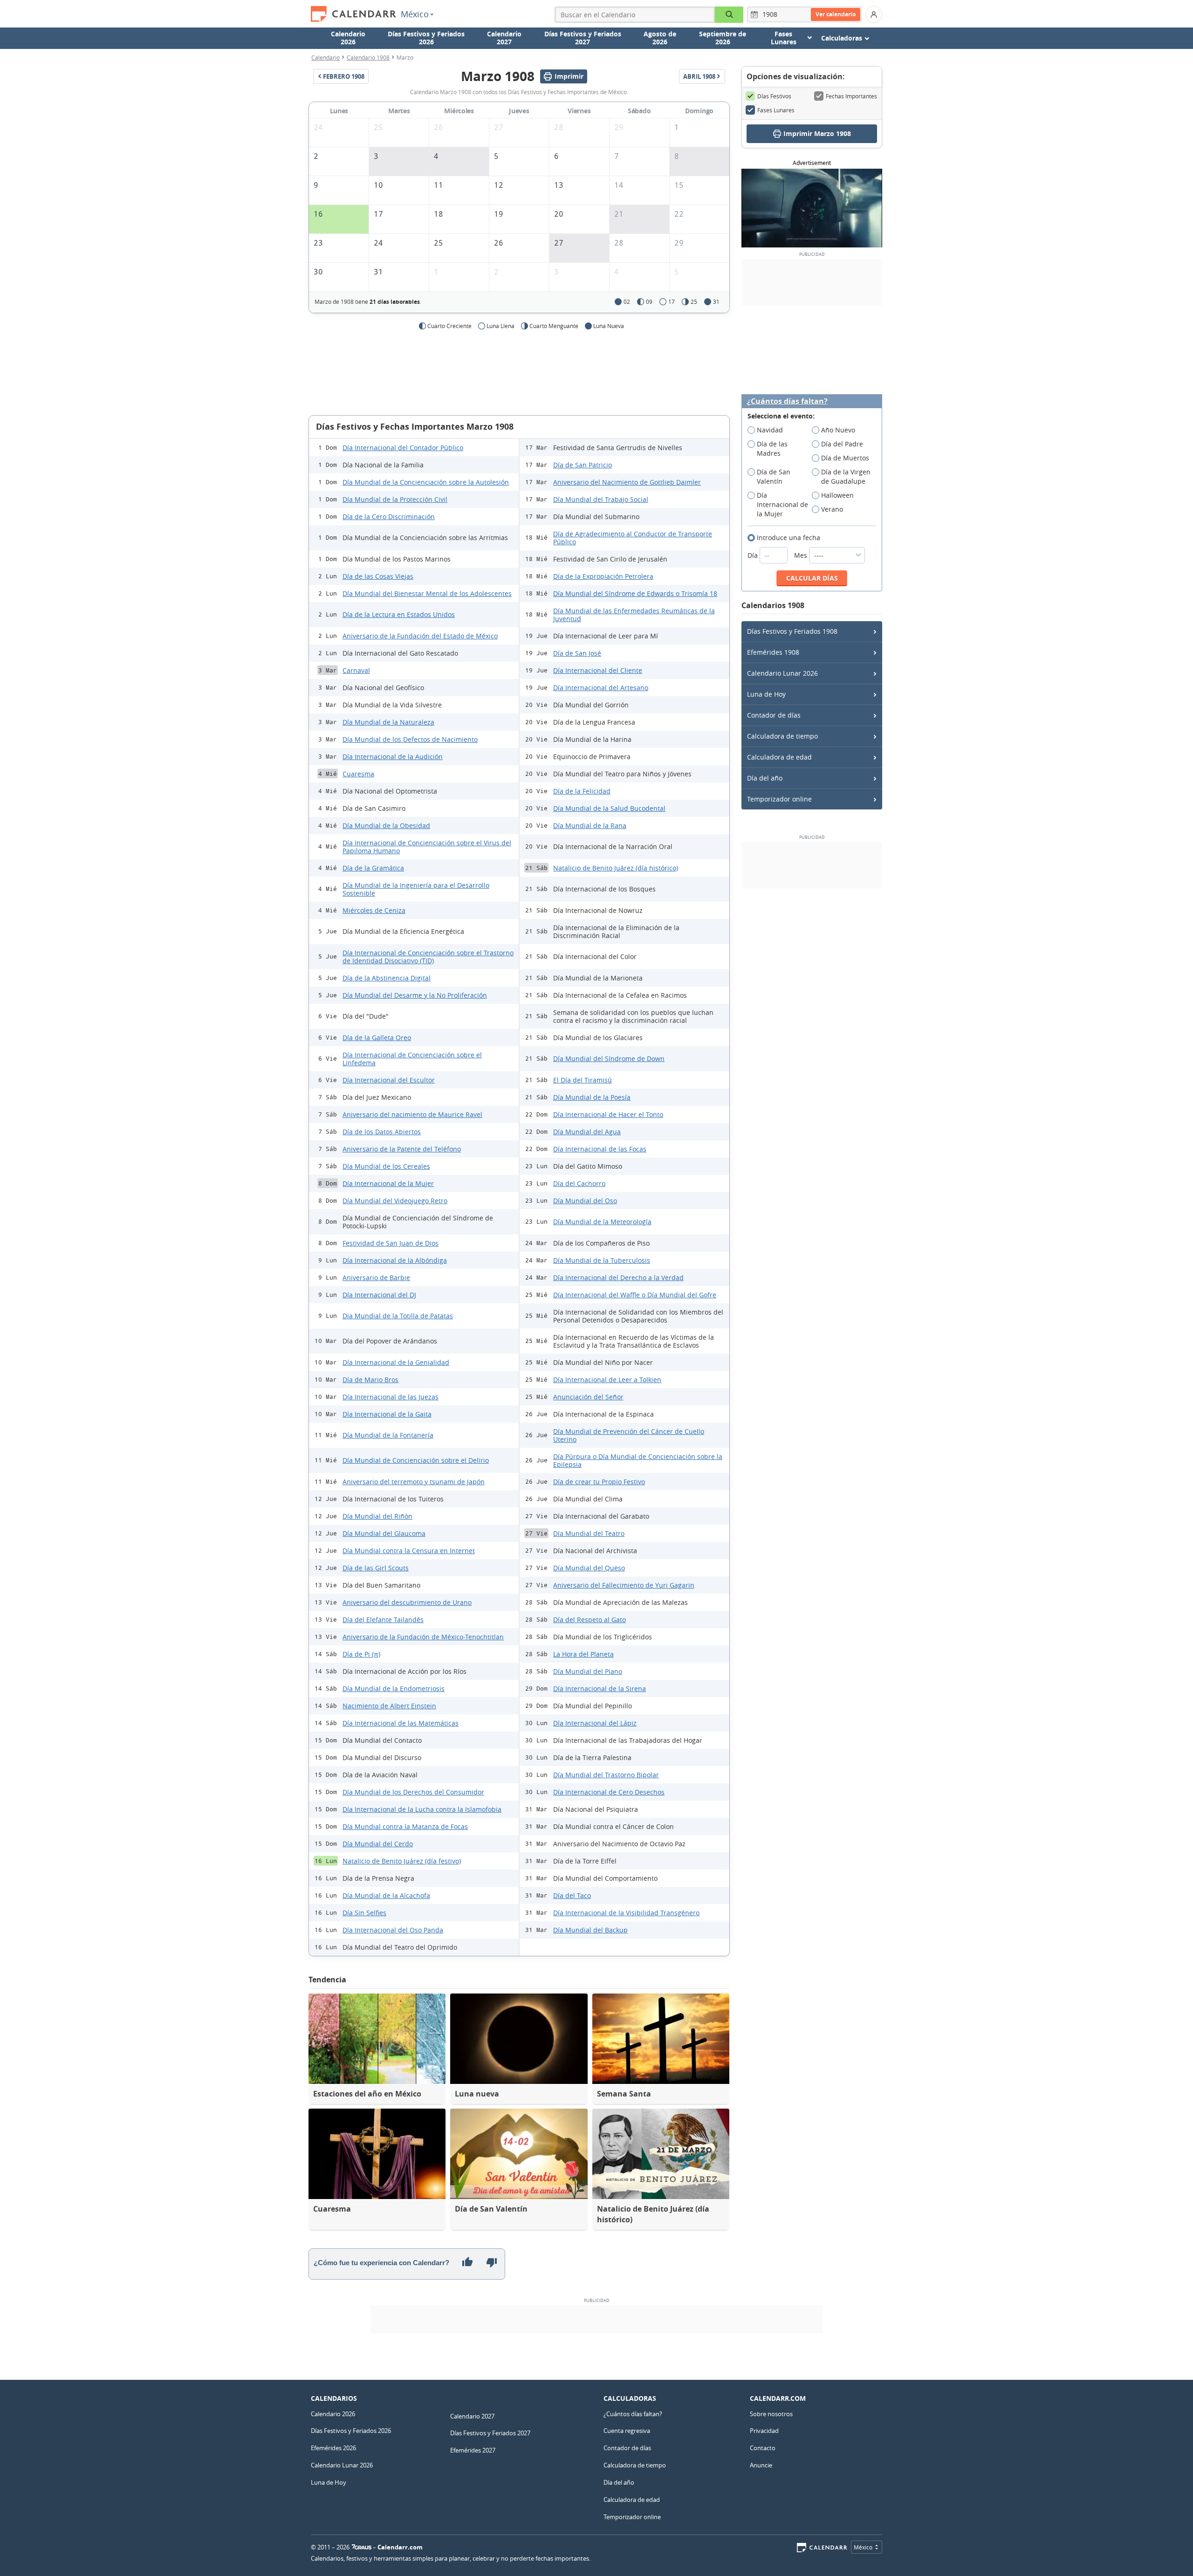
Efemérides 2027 (473, 2450)
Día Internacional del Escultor (389, 1080)
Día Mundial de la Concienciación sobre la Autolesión (426, 482)
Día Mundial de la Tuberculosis (602, 1260)
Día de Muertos (845, 458)
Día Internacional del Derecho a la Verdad (618, 1278)
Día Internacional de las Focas (600, 1149)
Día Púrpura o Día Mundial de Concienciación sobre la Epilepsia (638, 1460)
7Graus (362, 2547)
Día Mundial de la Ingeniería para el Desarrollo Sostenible (416, 889)
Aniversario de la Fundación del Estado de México (420, 636)
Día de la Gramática (373, 868)
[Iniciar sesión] (874, 14)
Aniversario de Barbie (376, 1278)
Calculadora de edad (779, 757)
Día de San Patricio (583, 465)
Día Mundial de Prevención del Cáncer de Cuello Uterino (629, 1435)
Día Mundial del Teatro (589, 1533)
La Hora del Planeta (583, 1654)
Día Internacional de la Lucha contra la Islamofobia (422, 1809)
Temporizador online (779, 799)
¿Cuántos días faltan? (787, 401)
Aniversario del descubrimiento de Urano (407, 1602)
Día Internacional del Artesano (601, 688)
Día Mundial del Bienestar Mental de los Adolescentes (427, 593)
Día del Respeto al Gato (590, 1620)
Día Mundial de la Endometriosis (394, 1689)
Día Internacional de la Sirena (600, 1689)
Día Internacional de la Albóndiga (395, 1260)
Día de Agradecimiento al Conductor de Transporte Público (633, 538)
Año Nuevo (838, 430)
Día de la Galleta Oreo (377, 1038)
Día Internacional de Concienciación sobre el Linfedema (412, 1059)
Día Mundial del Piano (588, 1671)
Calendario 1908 (368, 57)
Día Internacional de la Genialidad (396, 1362)
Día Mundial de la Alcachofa (386, 1895)
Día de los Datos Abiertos (382, 1132)
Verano (832, 509)
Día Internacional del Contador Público (403, 448)
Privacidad (764, 2431)
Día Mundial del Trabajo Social (601, 499)
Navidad (770, 430)
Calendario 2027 (504, 38)
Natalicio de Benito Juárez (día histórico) (616, 868)
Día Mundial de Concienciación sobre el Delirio (416, 1460)
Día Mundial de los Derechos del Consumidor (413, 1792)
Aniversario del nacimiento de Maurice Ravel (412, 1114)
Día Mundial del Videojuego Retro (395, 1201)
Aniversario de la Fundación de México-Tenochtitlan (423, 1637)
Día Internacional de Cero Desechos (609, 1792)
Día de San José (577, 653)
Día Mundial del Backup (590, 1930)
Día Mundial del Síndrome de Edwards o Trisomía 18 (635, 593)
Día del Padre (842, 444)
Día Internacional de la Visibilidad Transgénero (626, 1913)
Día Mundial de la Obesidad (386, 826)
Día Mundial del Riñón (377, 1516)
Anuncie (761, 2465)
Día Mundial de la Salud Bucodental (609, 808)
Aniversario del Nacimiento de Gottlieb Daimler (627, 482)
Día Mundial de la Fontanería (388, 1435)
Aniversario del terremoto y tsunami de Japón (414, 1482)
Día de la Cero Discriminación (389, 517)
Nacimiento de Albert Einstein (389, 1706)
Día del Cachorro (579, 1183)
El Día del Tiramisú (583, 1080)
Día (754, 555)
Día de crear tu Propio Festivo (599, 1482)
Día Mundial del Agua (587, 1132)
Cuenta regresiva (627, 2431)
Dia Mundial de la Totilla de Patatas (398, 1316)
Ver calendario (836, 14)
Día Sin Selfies (364, 1913)
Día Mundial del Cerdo (378, 1844)
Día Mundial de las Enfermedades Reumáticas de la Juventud (634, 615)
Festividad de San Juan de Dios (391, 1243)
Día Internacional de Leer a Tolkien (607, 1380)
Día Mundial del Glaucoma (384, 1533)
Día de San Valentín (774, 476)
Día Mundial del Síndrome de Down (609, 1058)
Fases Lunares (776, 110)
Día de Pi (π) (361, 1654)
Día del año (765, 778)
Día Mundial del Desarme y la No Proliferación (415, 995)
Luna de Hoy (766, 694)
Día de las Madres (772, 449)
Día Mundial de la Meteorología (602, 1222)
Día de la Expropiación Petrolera (603, 576)
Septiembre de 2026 (723, 38)
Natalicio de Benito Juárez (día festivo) (402, 1861)
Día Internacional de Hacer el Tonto (608, 1114)
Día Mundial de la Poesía (592, 1097)
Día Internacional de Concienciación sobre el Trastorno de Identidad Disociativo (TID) (428, 957)
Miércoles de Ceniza (374, 910)
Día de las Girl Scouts (376, 1568)
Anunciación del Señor (588, 1397)
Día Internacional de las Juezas (391, 1397)
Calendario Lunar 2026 (782, 673)
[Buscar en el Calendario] (729, 15)
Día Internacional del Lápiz (595, 1723)
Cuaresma (358, 774)
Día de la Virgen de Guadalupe (846, 476)
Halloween (837, 495)
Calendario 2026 (348, 38)
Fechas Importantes (851, 96)
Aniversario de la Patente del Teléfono (402, 1149)
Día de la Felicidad (582, 791)
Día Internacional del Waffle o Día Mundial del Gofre (635, 1295)
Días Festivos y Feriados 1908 (792, 631)
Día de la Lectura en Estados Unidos (399, 614)
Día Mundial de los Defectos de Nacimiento (410, 739)
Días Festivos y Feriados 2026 (426, 38)
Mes (802, 555)
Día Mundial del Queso (589, 1568)
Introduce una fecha (788, 538)
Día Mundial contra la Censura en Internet (409, 1551)
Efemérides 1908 (773, 652)
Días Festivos (774, 96)
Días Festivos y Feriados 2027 (583, 38)
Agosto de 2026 (660, 38)
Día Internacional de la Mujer (388, 1183)
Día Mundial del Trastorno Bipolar (606, 1775)
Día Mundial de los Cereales (386, 1166)
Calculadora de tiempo (782, 736)
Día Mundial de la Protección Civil (395, 499)
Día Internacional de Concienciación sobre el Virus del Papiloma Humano (427, 847)
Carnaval (356, 670)
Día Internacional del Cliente (598, 670)
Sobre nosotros (771, 2414)
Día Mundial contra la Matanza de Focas (405, 1826)
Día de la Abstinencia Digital (387, 978)
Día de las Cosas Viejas (378, 576)
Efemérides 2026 (333, 2448)
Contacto (763, 2448)
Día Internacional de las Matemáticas (401, 1723)
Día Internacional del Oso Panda (393, 1930)
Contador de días (774, 715)
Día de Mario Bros (370, 1380)
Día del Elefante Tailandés (383, 1620)
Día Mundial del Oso (585, 1201)
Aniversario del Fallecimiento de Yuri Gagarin (624, 1585)
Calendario (326, 57)
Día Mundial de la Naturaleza (388, 722)
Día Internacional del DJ (379, 1295)
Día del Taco (572, 1895)
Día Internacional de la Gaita (387, 1414)
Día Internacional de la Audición (393, 757)
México (415, 14)
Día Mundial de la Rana (590, 826)
